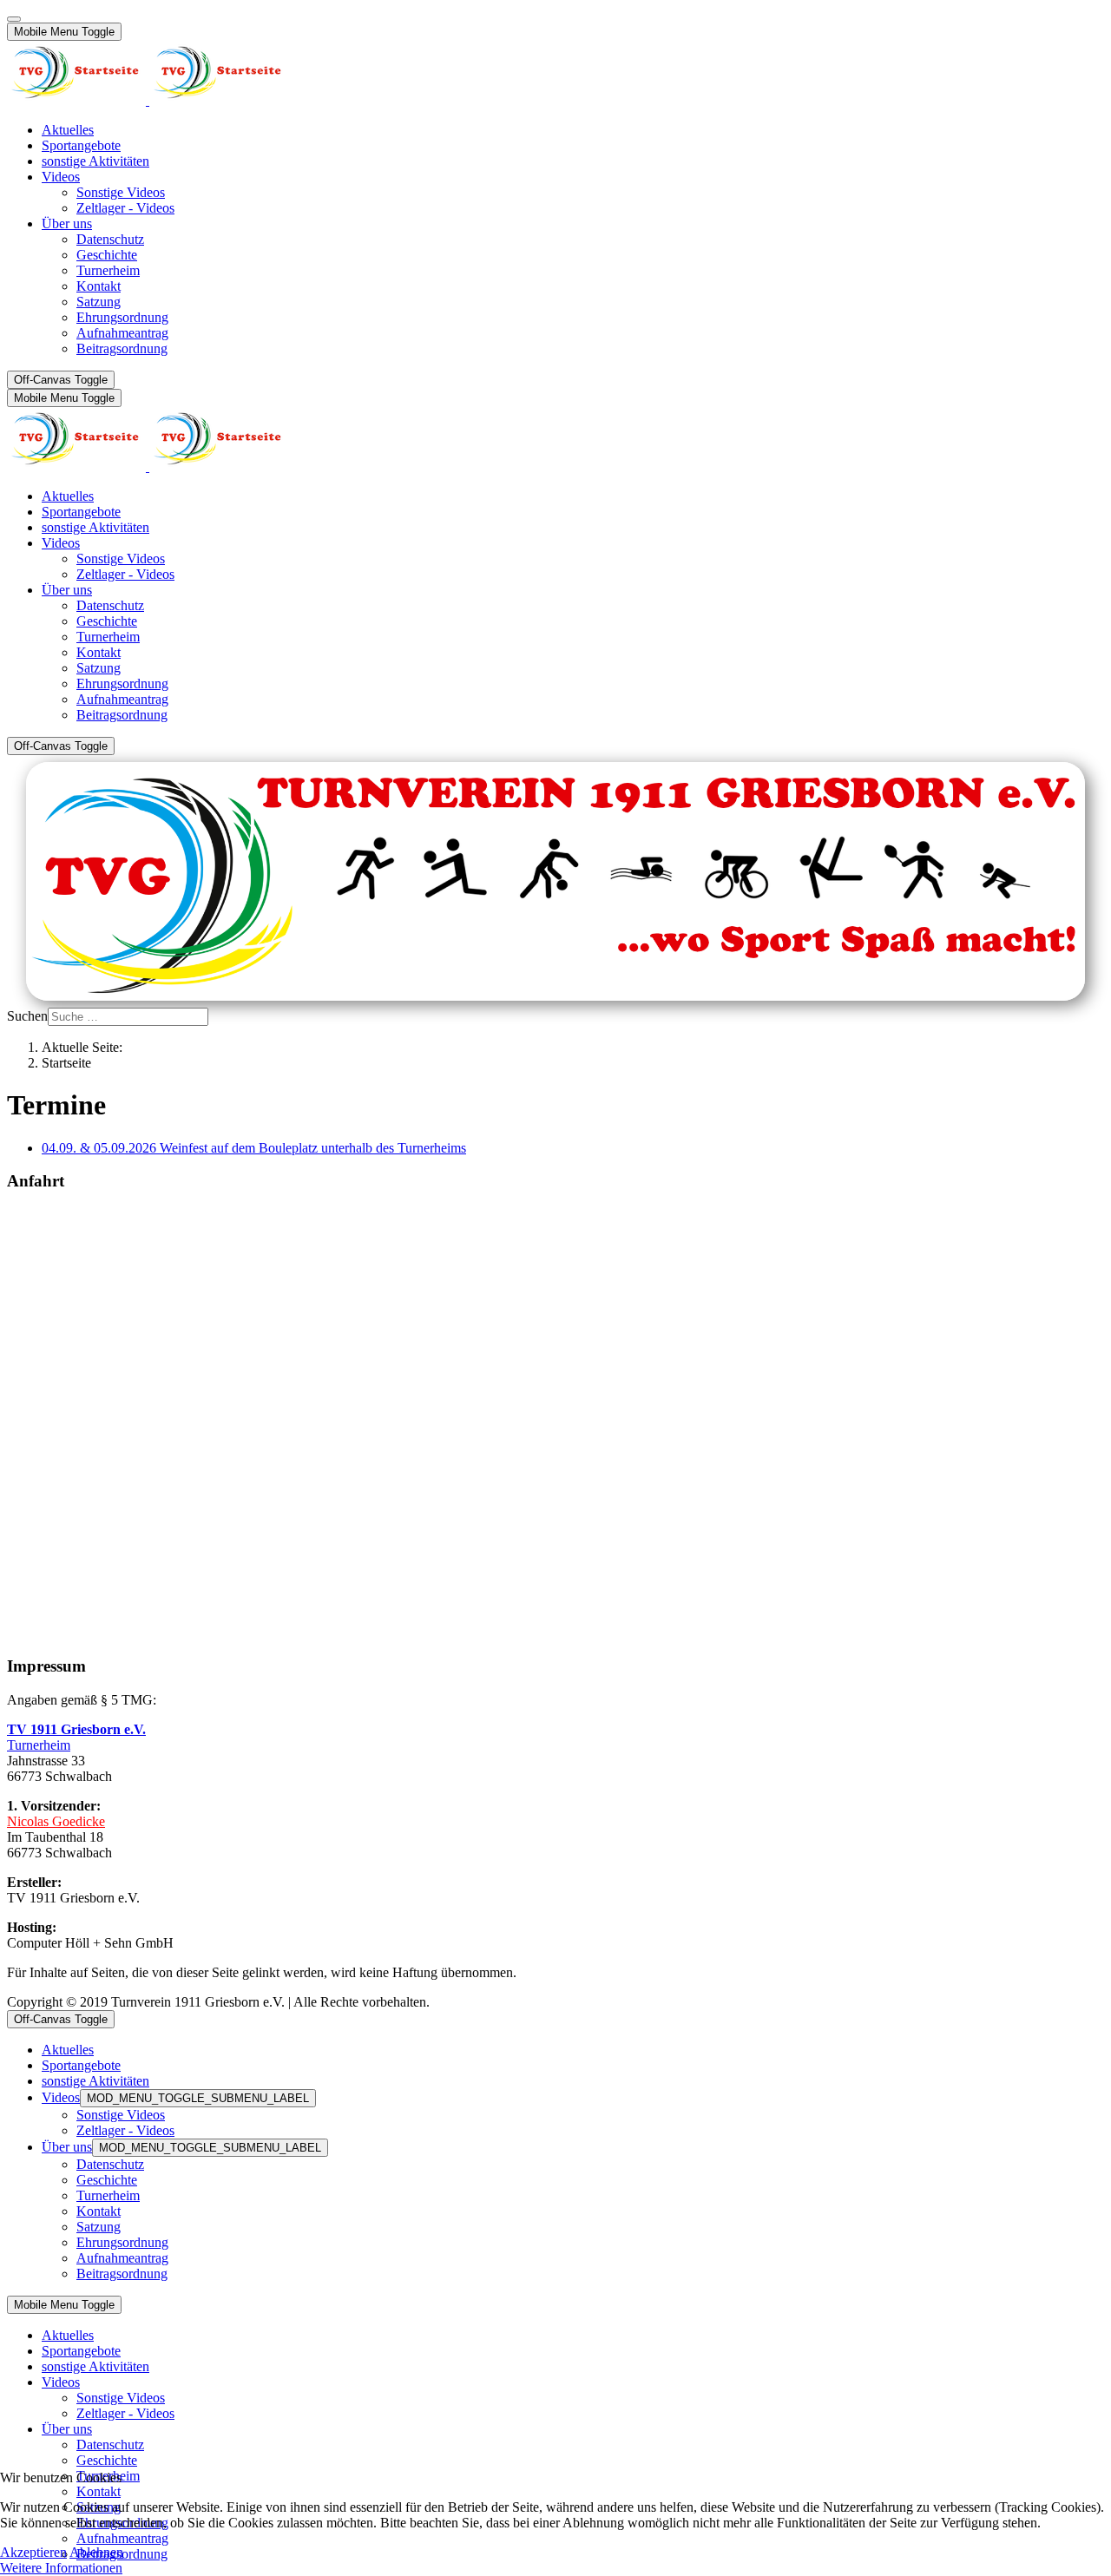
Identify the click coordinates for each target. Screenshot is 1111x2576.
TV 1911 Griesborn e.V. (76, 1729)
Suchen (27, 1016)
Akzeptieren (33, 2552)
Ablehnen (96, 2552)
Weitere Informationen (61, 2568)
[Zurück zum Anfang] (14, 19)
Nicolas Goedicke (56, 1821)
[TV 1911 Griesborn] (148, 100)
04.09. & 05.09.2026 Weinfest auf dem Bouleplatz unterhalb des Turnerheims (254, 1148)
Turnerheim (39, 1745)
